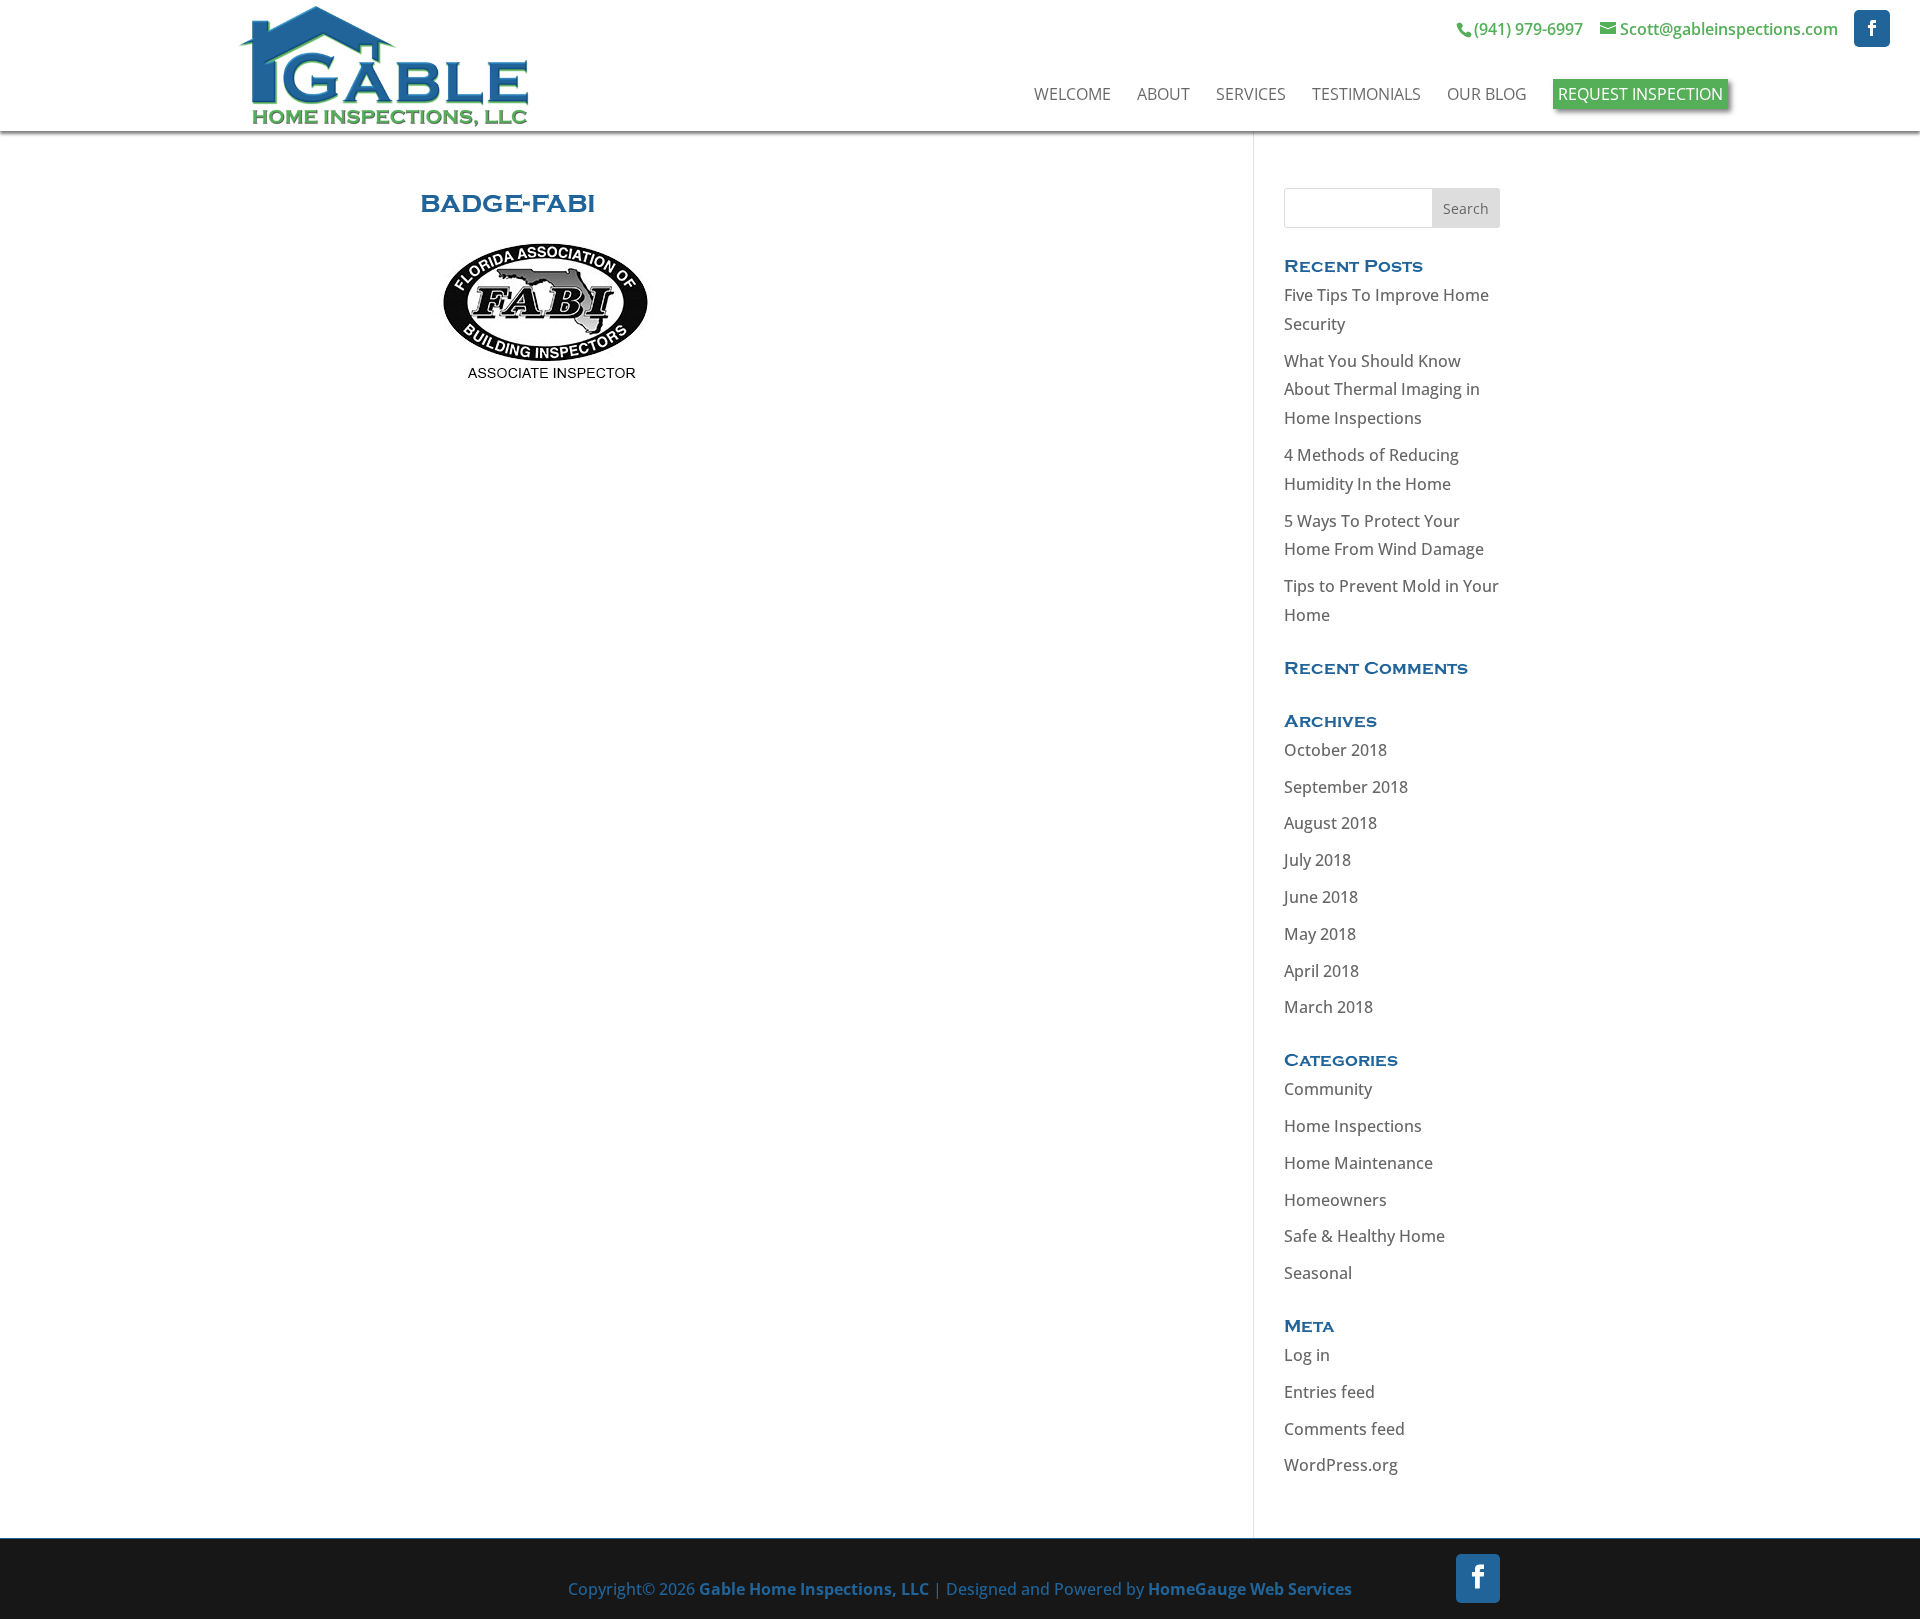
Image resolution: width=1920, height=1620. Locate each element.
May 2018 (1320, 934)
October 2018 (1335, 750)
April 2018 (1321, 971)
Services (1251, 94)
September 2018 (1346, 787)
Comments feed (1344, 1429)
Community (1328, 1089)
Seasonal (1318, 1273)
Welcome (1072, 94)
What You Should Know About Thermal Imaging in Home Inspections (1382, 390)
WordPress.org (1341, 1465)
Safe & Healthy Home (1364, 1236)
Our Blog (1487, 94)
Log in (1307, 1355)
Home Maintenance (1358, 1163)
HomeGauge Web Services (1250, 1589)
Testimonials (1366, 94)
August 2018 (1330, 823)
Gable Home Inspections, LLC (814, 1589)
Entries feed (1329, 1392)
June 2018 (1321, 897)
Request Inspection (1640, 94)
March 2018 (1328, 1007)
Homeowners (1335, 1200)
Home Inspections (1353, 1126)
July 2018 (1317, 860)
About (1163, 94)
